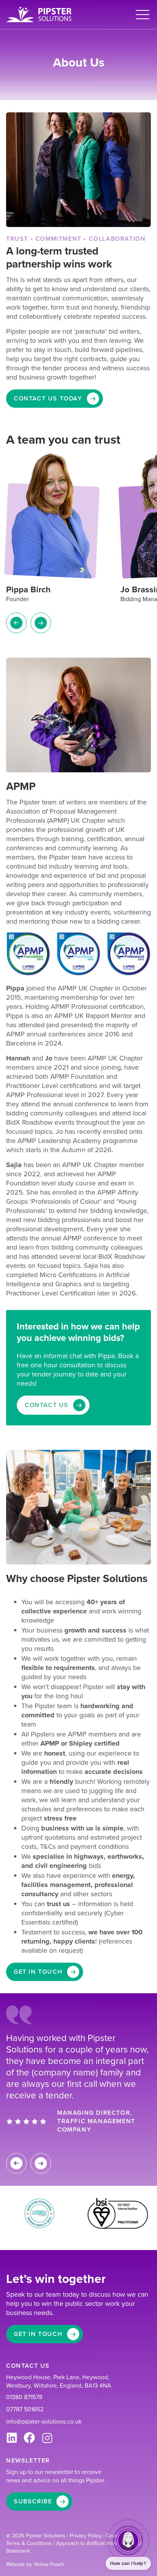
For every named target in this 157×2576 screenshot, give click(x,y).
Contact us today (48, 398)
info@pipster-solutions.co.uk (44, 2422)
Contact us (47, 1405)
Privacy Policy (87, 2536)
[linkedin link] (12, 2438)
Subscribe (33, 2501)
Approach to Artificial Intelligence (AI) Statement (74, 2547)
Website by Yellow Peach (35, 2564)
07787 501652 (25, 2409)
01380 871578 (24, 2397)
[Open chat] (128, 2540)
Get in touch (38, 1972)
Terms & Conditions (30, 2543)
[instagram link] (47, 2438)
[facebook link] (29, 2438)
